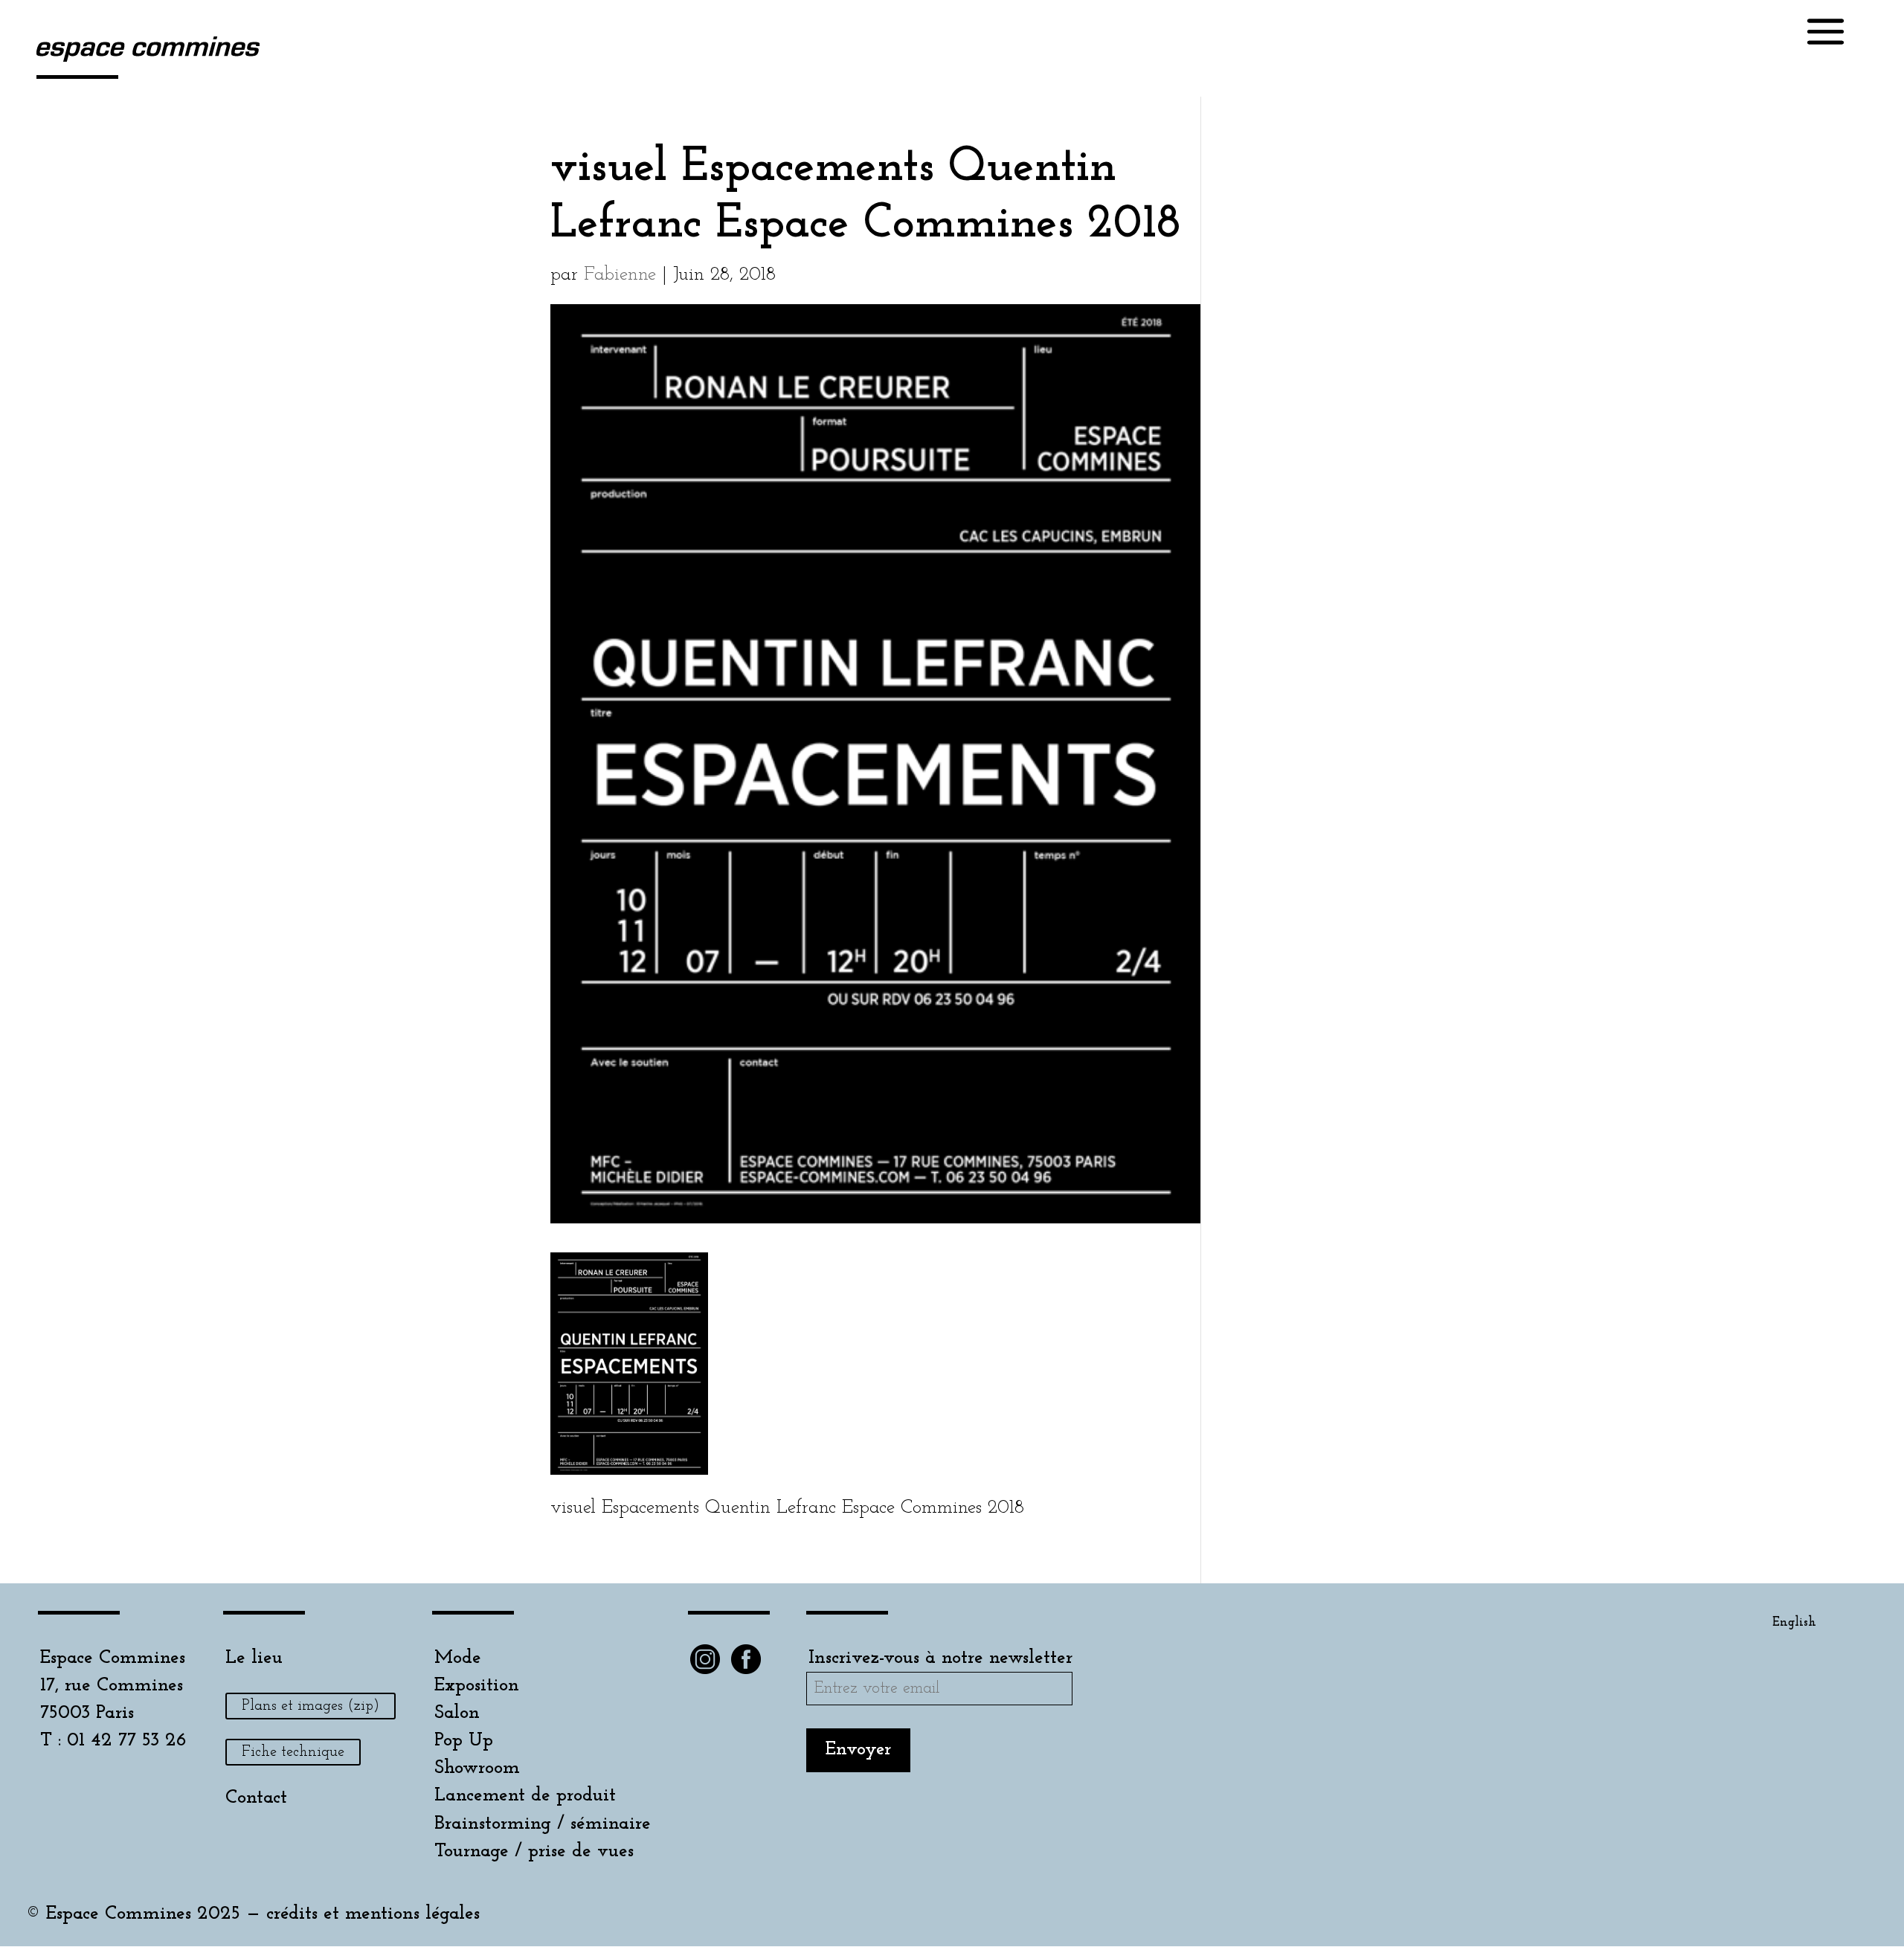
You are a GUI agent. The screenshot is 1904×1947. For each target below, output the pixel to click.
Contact (256, 1798)
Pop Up (464, 1741)
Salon (457, 1713)
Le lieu (254, 1658)
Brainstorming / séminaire (543, 1824)
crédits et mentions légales (373, 1914)
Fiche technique (293, 1752)
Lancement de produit (525, 1796)
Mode (458, 1658)
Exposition (477, 1686)
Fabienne (620, 275)
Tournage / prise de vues (534, 1851)
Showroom (477, 1768)
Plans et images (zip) (311, 1706)
